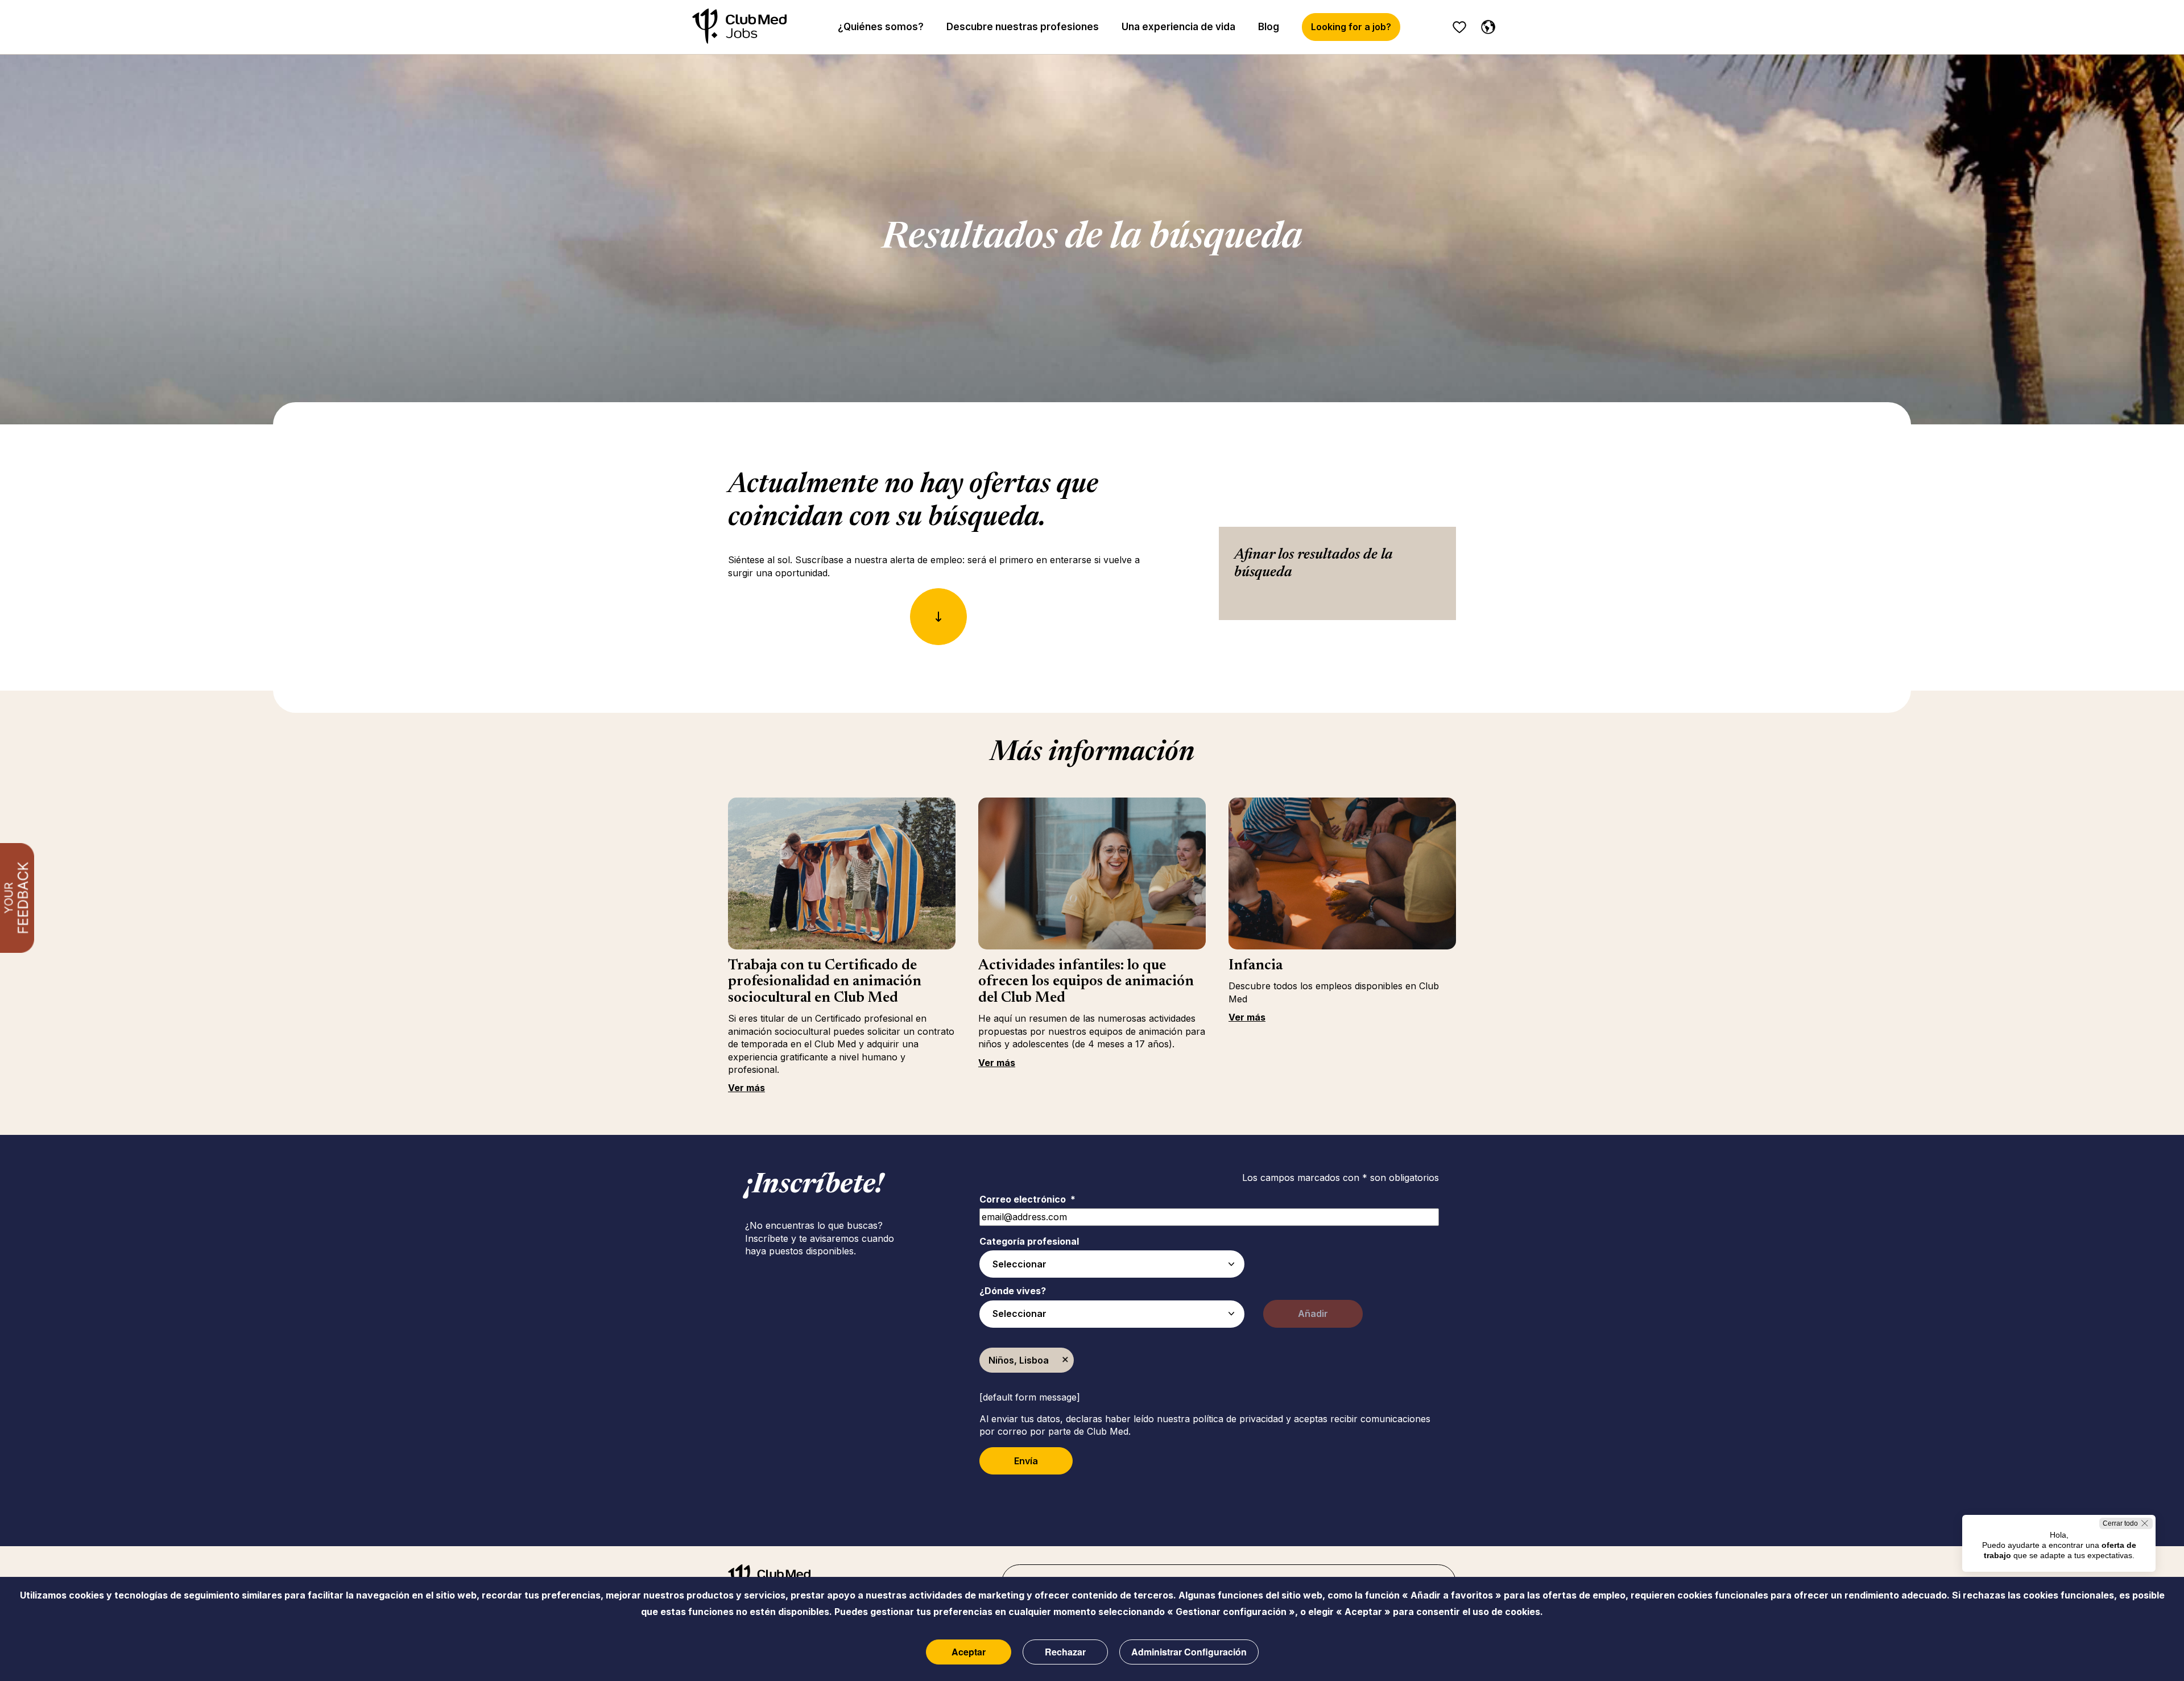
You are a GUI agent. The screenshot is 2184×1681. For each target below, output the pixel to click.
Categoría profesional (1029, 1241)
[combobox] (1112, 1264)
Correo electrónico (1027, 1199)
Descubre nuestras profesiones (1023, 27)
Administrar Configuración (1189, 1652)
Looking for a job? (1351, 27)
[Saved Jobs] (1459, 27)
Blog (1269, 27)
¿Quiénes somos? (881, 27)
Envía (1026, 1461)
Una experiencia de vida (1178, 27)
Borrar (1065, 1360)
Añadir (1313, 1314)
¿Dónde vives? (1013, 1291)
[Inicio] (739, 27)
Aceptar (969, 1652)
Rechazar (1065, 1652)
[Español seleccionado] (1486, 25)
